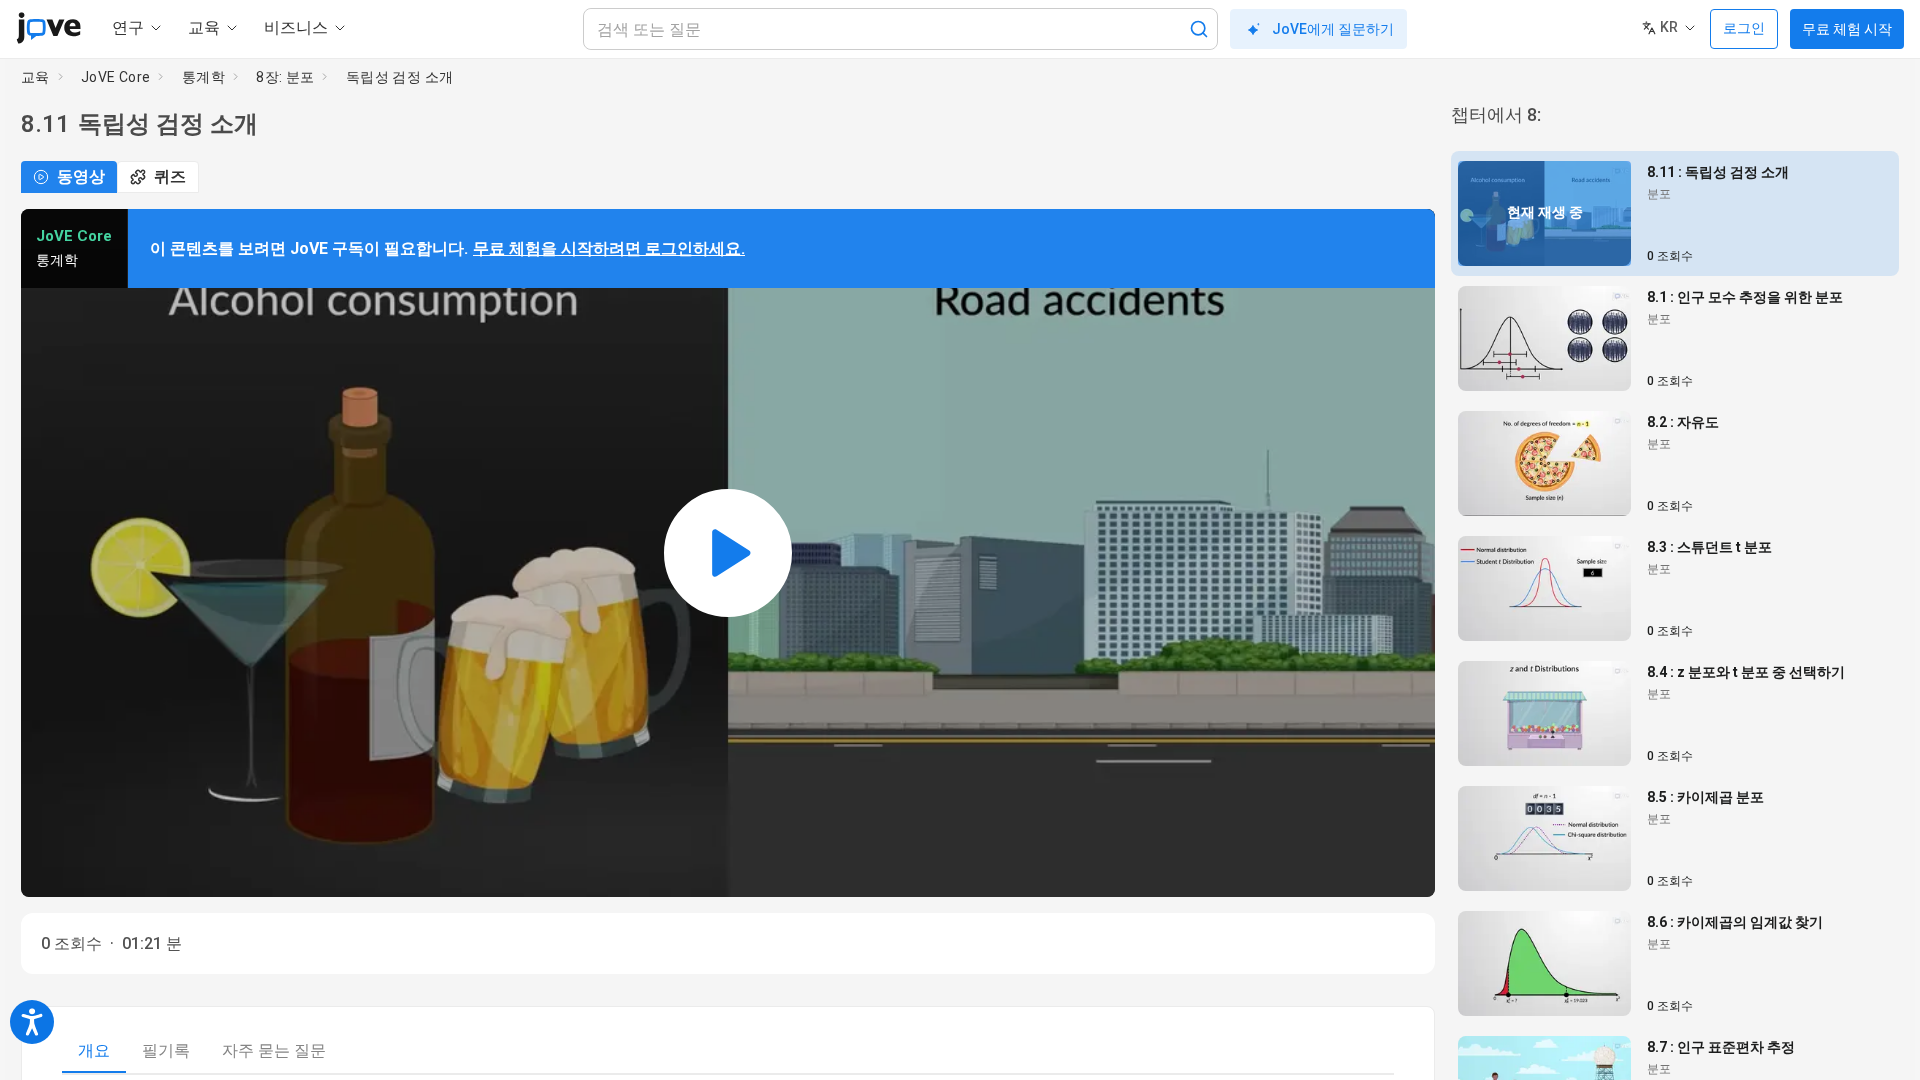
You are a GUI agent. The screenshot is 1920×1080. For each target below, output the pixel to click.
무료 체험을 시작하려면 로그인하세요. (609, 248)
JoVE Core (116, 77)
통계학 (203, 77)
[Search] (1199, 29)
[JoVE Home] (48, 28)
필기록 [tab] (166, 1050)
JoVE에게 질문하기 (1333, 29)
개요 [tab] (94, 1050)
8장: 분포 (285, 77)
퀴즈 (170, 176)
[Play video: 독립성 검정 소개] (728, 553)
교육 (35, 77)
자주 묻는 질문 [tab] (274, 1050)
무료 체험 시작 (1847, 29)
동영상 (81, 176)
